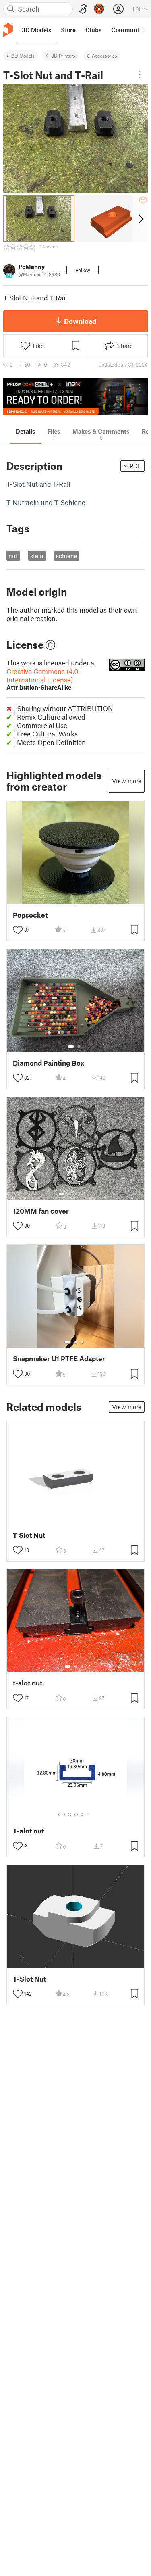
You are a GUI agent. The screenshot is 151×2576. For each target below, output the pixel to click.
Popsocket (30, 915)
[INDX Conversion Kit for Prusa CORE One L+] (75, 397)
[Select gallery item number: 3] (76, 1194)
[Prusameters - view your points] (99, 9)
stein (37, 556)
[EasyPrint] (83, 9)
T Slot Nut (29, 1535)
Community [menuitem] (128, 30)
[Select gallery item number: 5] (88, 1194)
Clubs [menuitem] (93, 30)
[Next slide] (140, 219)
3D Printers (63, 56)
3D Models (23, 56)
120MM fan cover (41, 1211)
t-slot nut (28, 1683)
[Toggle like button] (18, 930)
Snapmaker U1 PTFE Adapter (59, 1359)
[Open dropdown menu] (140, 74)
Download (80, 321)
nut (13, 556)
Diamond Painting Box (49, 1063)
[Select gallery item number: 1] (71, 1047)
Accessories (104, 56)
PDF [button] (135, 466)
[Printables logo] (8, 30)
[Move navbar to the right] (143, 30)
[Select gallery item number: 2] (79, 1047)
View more (127, 781)
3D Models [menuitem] (36, 30)
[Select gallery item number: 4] (83, 1194)
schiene (67, 556)
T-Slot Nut (29, 1979)
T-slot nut (28, 1831)
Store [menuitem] (68, 30)
